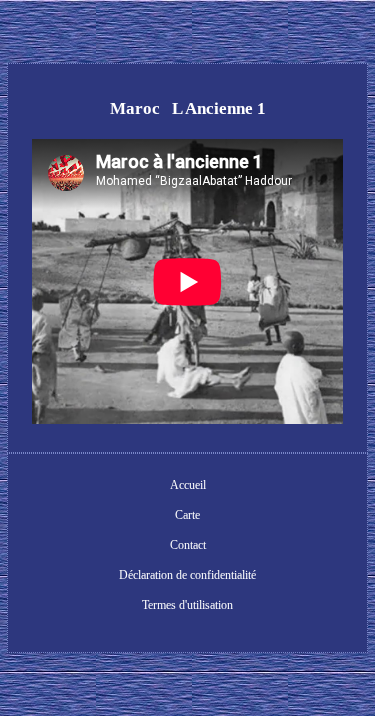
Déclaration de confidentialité (187, 575)
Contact (188, 545)
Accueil (188, 485)
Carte (187, 515)
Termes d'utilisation (187, 605)
